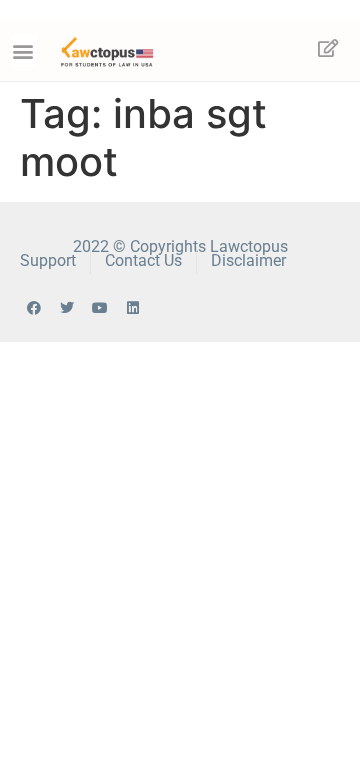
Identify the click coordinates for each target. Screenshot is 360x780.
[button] (23, 50)
